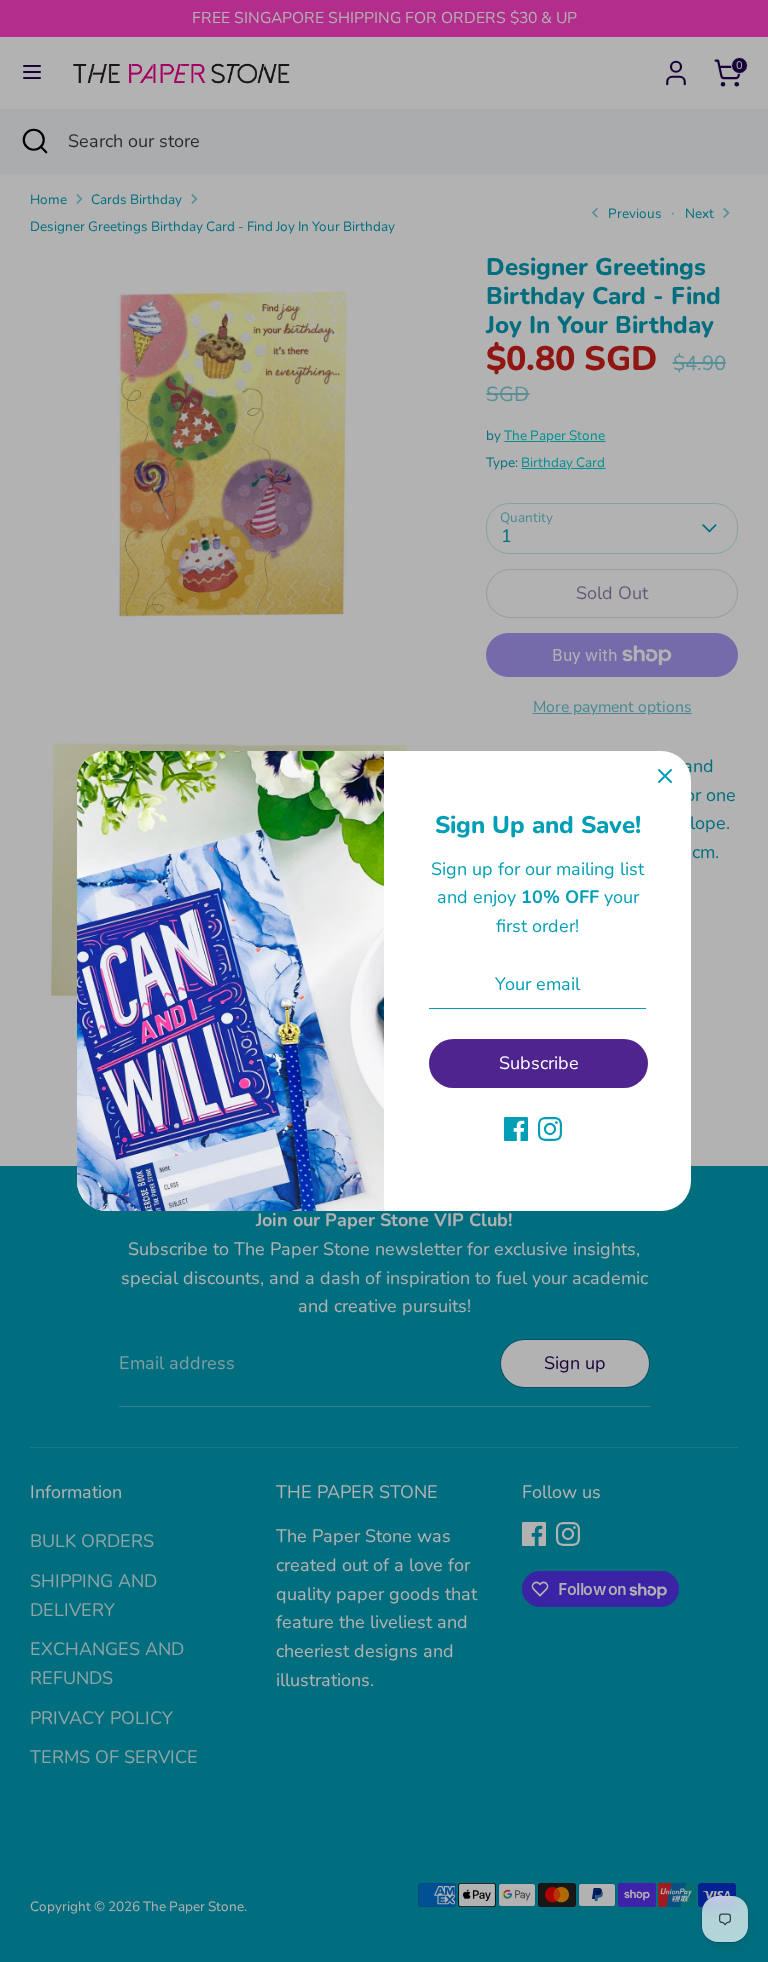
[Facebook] (516, 1129)
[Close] (665, 777)
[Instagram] (550, 1129)
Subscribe (539, 1063)
